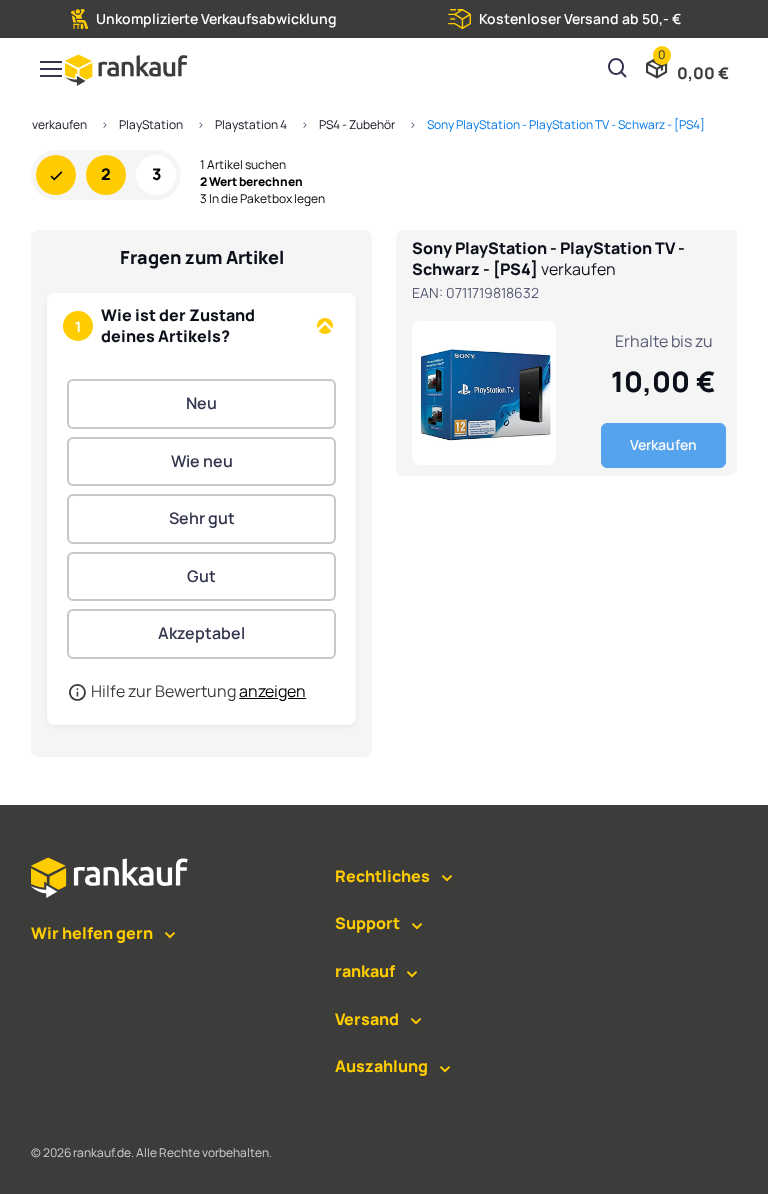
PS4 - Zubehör (357, 124)
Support (367, 923)
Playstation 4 (251, 124)
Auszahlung (381, 1066)
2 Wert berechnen (251, 182)
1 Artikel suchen (243, 165)
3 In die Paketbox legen (262, 199)
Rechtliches (382, 876)
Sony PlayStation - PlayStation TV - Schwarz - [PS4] (566, 124)
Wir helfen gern (92, 933)
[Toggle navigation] (50, 69)
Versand (367, 1019)
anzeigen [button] (272, 691)
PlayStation (151, 124)
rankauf (365, 971)
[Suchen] (618, 70)
